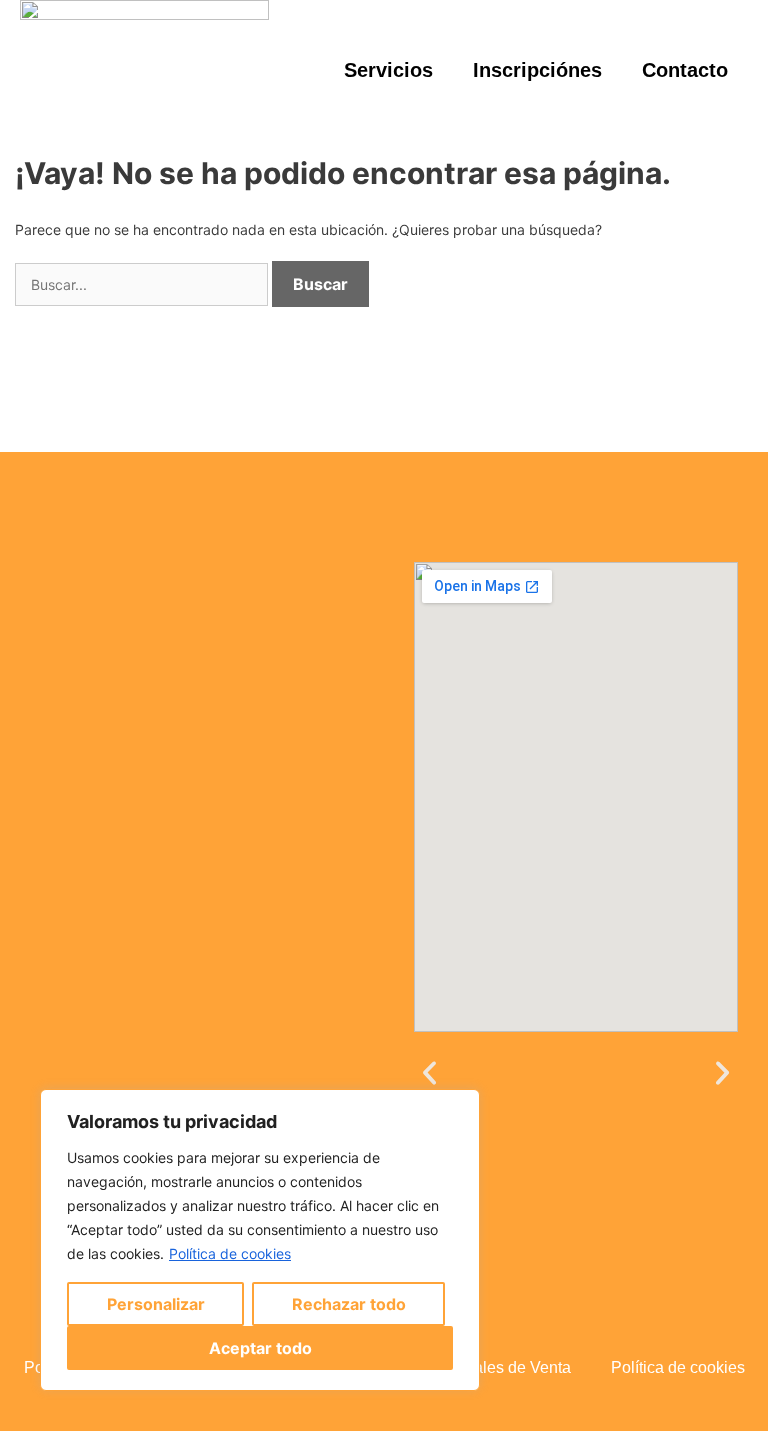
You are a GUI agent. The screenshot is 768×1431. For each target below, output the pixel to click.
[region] (260, 1240)
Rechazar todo (349, 1304)
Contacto (685, 70)
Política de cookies (230, 1253)
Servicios (388, 70)
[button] (429, 1073)
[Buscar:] (143, 284)
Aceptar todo (260, 1348)
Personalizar (156, 1304)
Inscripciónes (537, 70)
